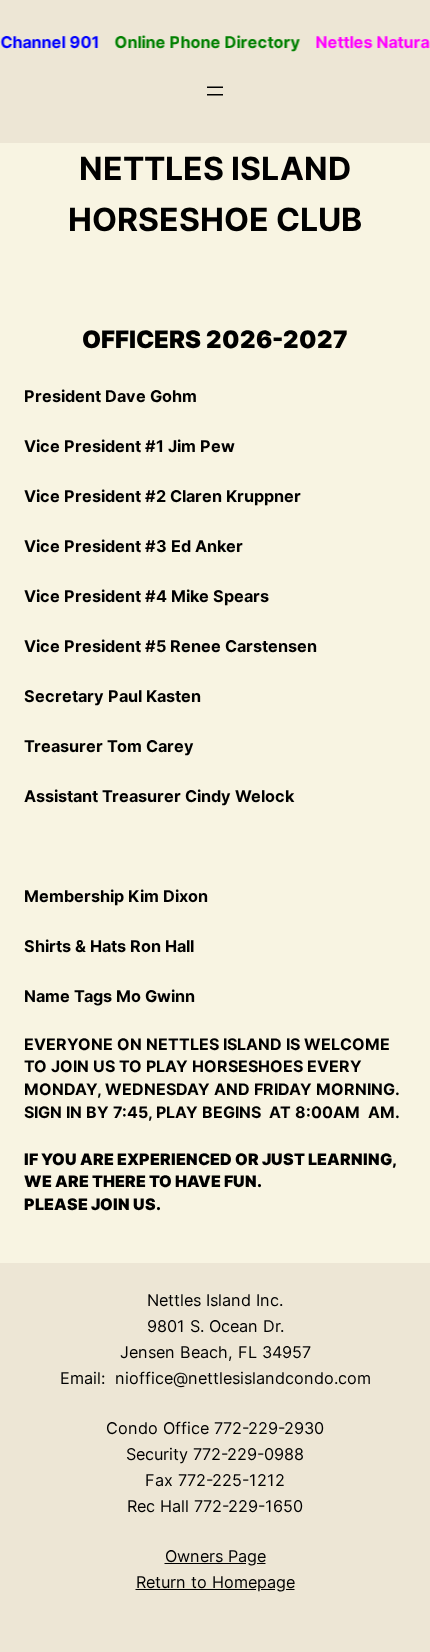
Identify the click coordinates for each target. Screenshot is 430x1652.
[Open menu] (215, 91)
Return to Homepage (215, 1582)
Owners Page (215, 1556)
